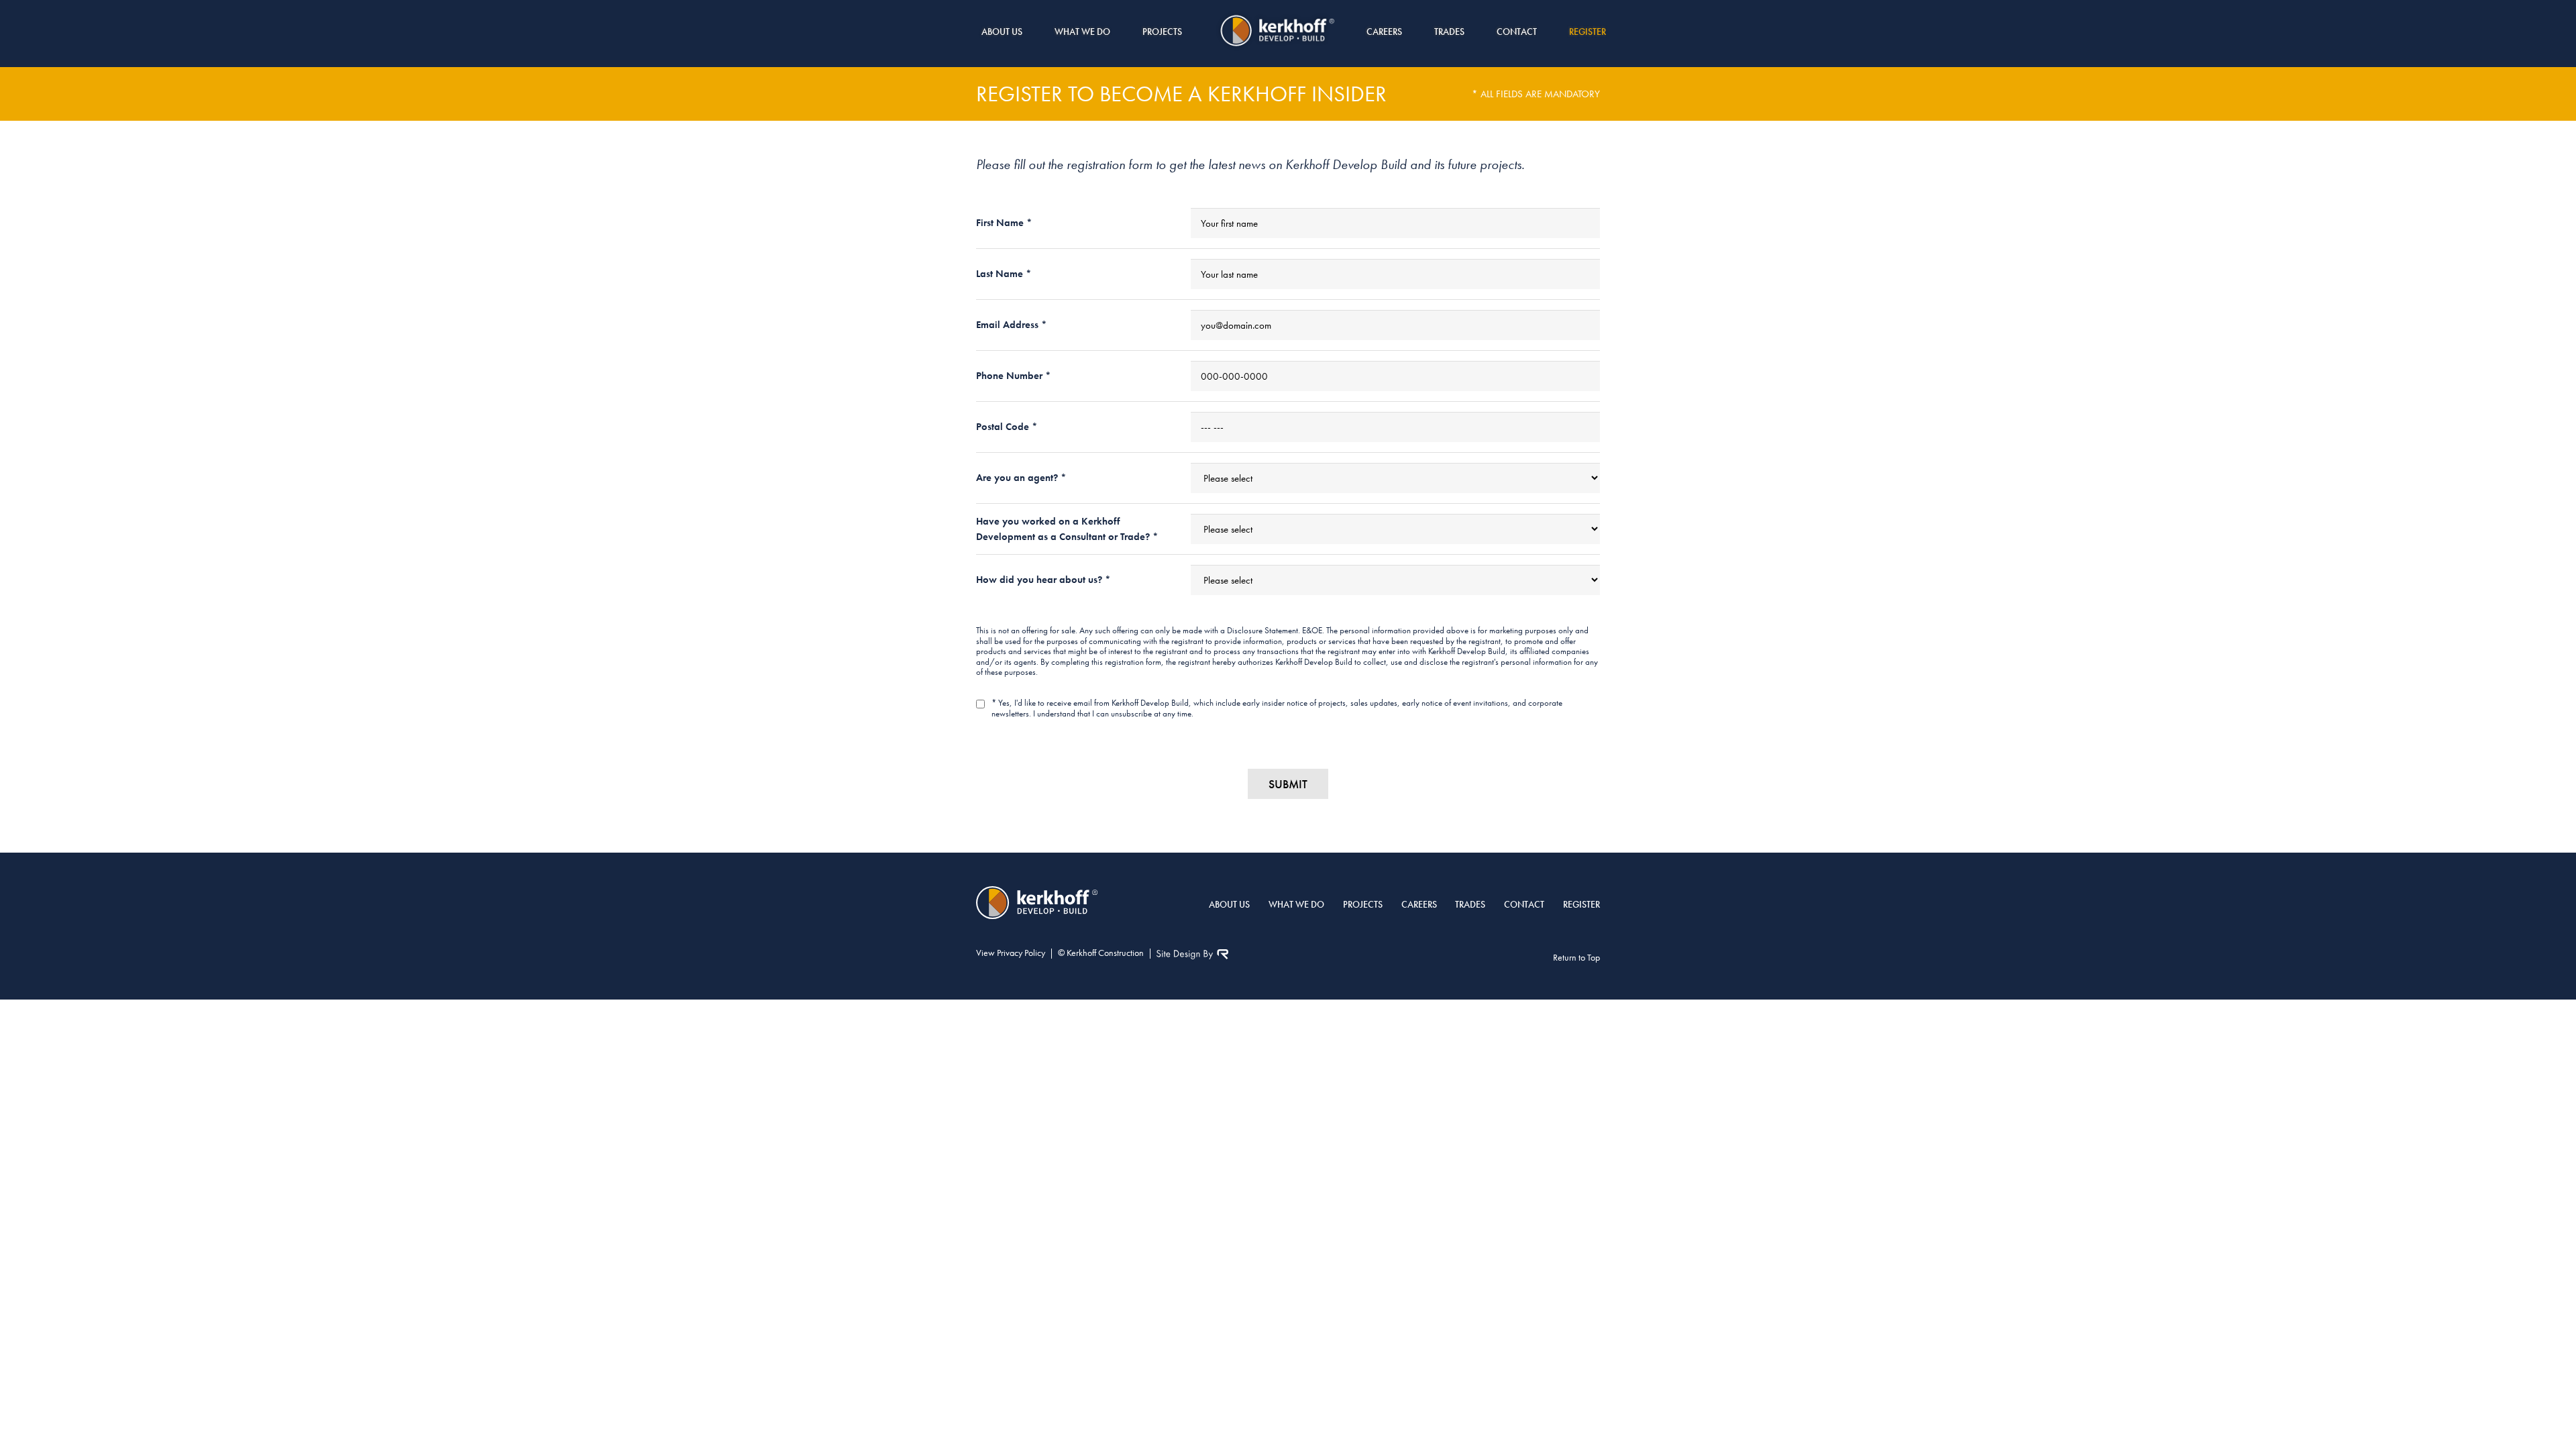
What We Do (1082, 32)
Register (1588, 32)
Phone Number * (1014, 376)
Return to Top (1576, 957)
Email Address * (1012, 325)
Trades (1449, 32)
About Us (1002, 32)
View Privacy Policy (1011, 953)
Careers (1384, 32)
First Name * (1004, 223)
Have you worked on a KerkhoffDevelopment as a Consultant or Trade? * (1067, 529)
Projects (1162, 32)
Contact (1517, 32)
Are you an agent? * (1021, 478)
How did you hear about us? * (1043, 580)
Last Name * (1004, 274)
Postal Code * (1007, 427)
